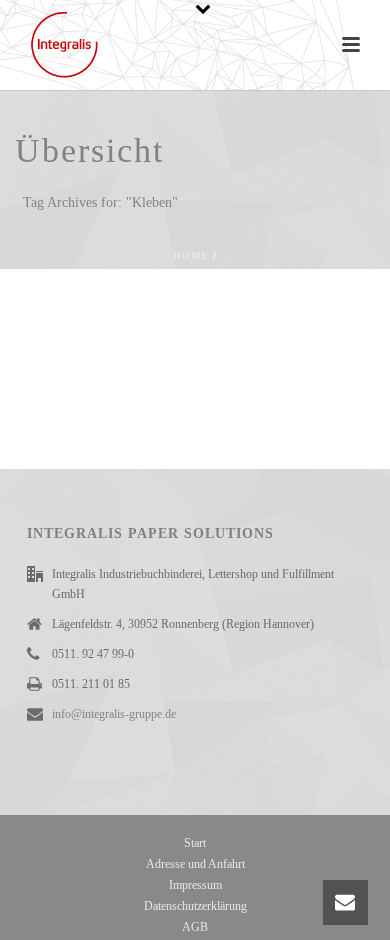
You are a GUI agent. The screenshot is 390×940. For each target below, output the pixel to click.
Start (195, 843)
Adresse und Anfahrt (195, 864)
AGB (195, 927)
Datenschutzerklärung (195, 906)
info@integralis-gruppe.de (114, 714)
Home (191, 255)
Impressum (195, 885)
